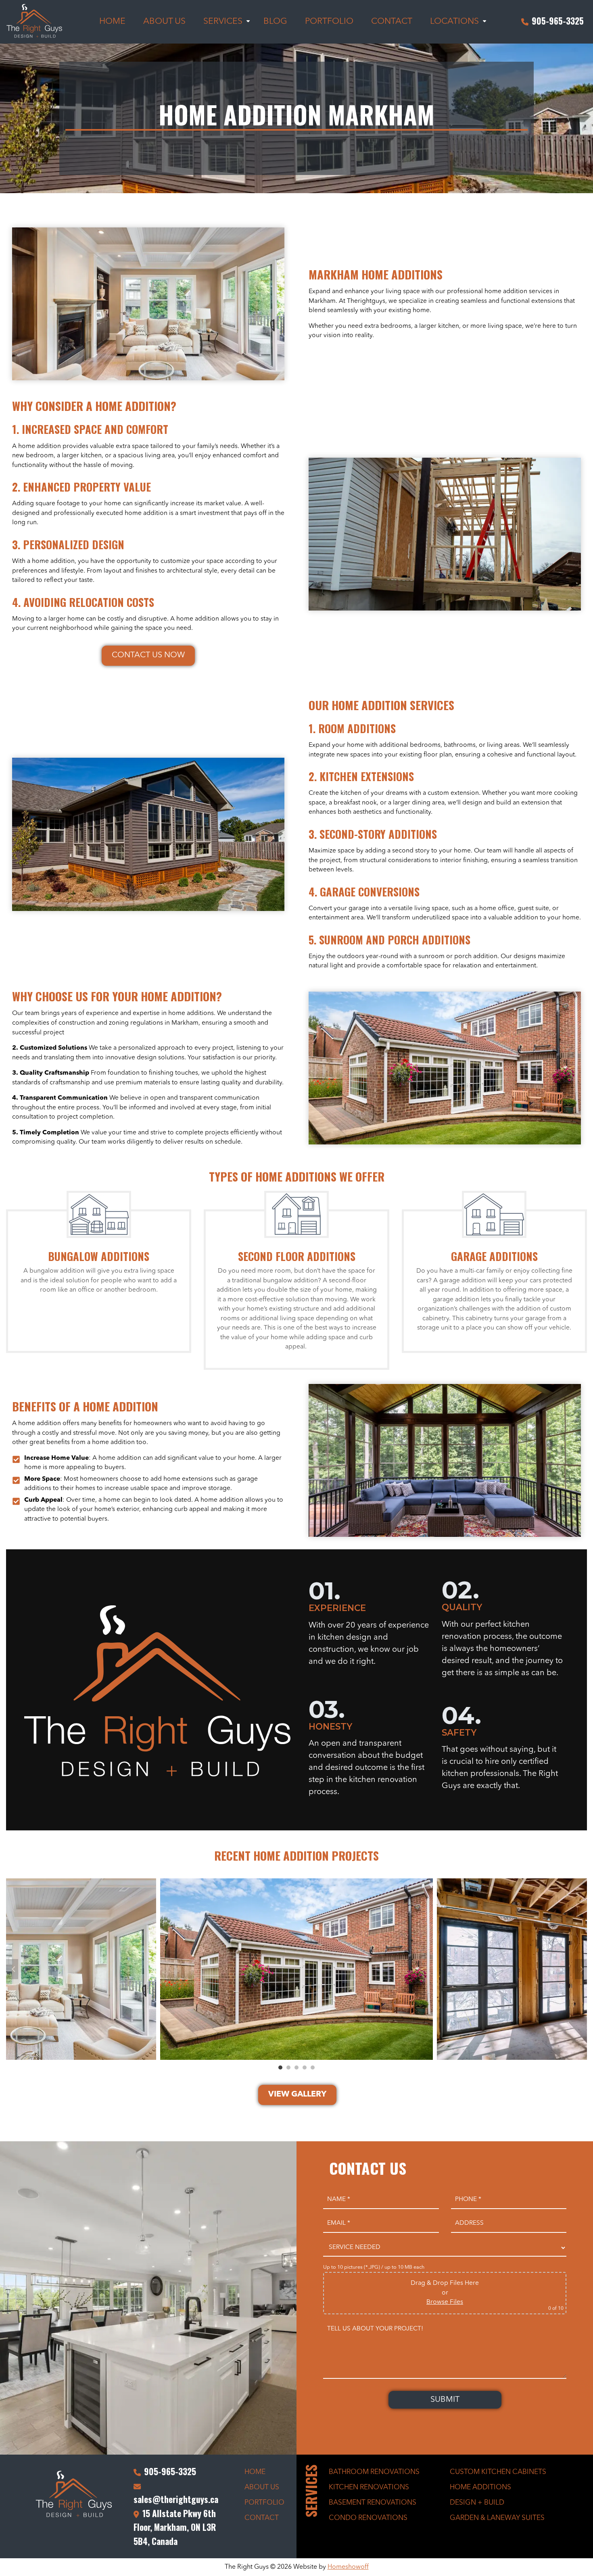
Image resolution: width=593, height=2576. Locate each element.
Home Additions (480, 2487)
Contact (262, 2518)
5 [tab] (313, 2067)
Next (581, 1969)
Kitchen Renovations (369, 2487)
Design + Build (477, 2503)
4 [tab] (305, 2067)
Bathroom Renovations (374, 2472)
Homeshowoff (348, 2567)
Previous (12, 1969)
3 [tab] (296, 2067)
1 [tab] (280, 2067)
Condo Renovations (368, 2518)
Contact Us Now (148, 655)
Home (255, 2472)
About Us (262, 2487)
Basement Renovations (373, 2503)
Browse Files (445, 2302)
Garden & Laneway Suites (497, 2518)
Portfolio (264, 2503)
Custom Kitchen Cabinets (498, 2472)
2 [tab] (288, 2067)
